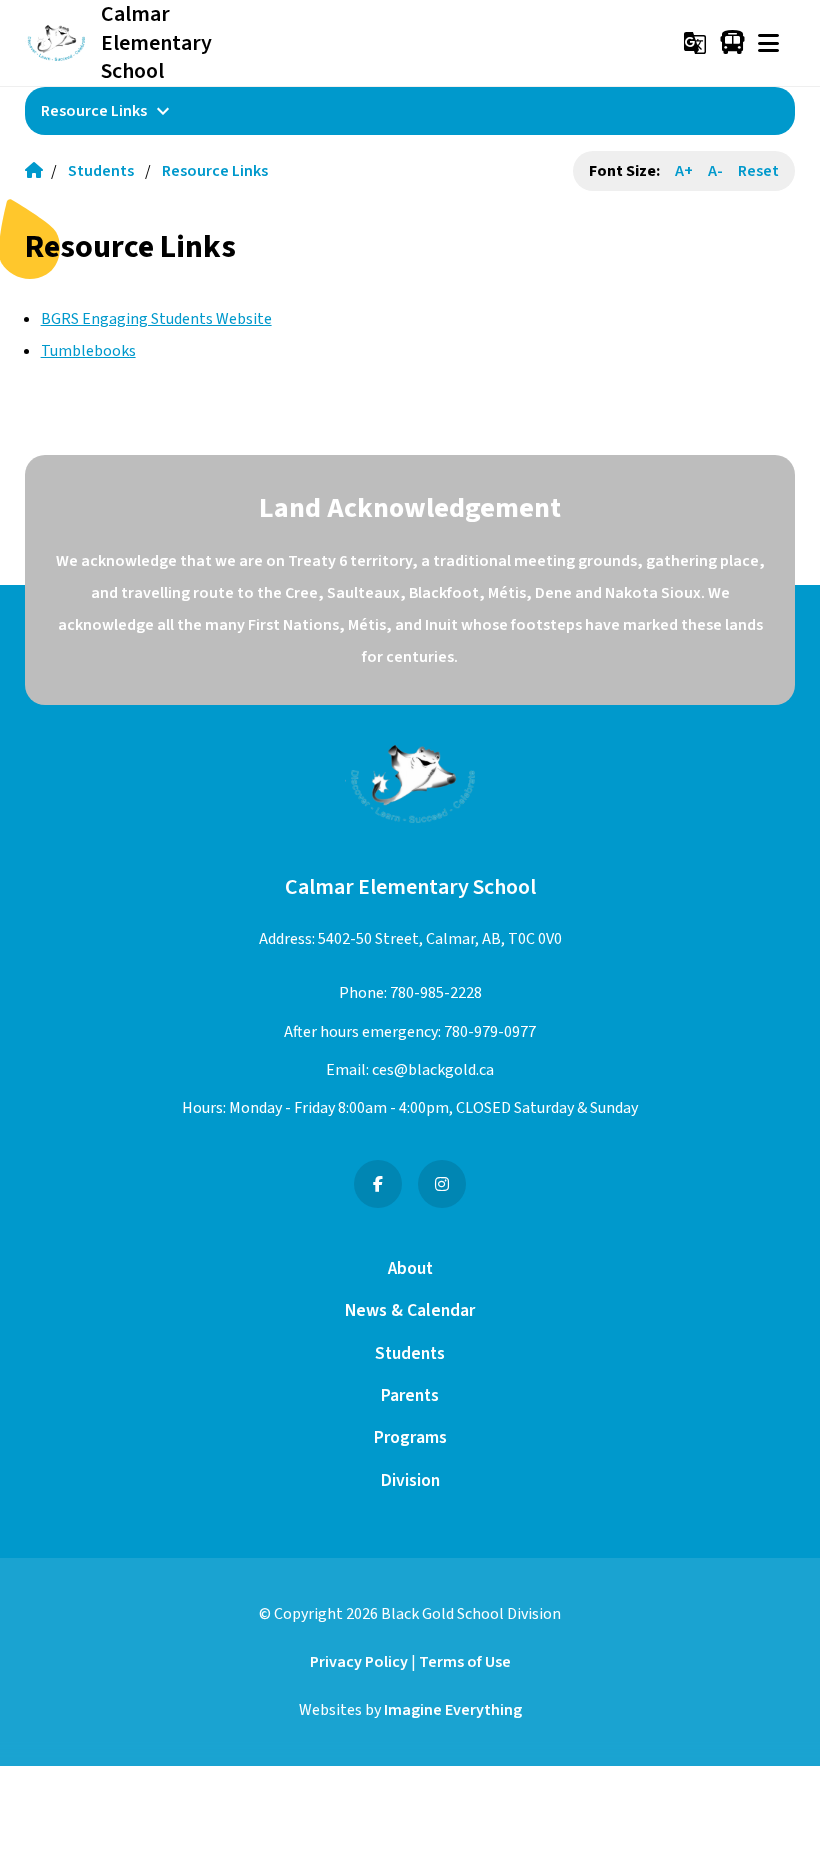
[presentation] (768, 43)
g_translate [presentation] (695, 43)
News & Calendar (410, 1310)
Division (410, 1480)
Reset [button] (758, 171)
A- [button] (715, 171)
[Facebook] (378, 1184)
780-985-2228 (436, 993)
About (410, 1268)
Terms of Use (465, 1662)
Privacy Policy (359, 1662)
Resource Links (215, 171)
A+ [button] (684, 171)
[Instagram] (442, 1184)
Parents (410, 1395)
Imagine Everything (453, 1710)
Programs (410, 1437)
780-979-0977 (490, 1032)
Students (101, 171)
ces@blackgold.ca (433, 1070)
